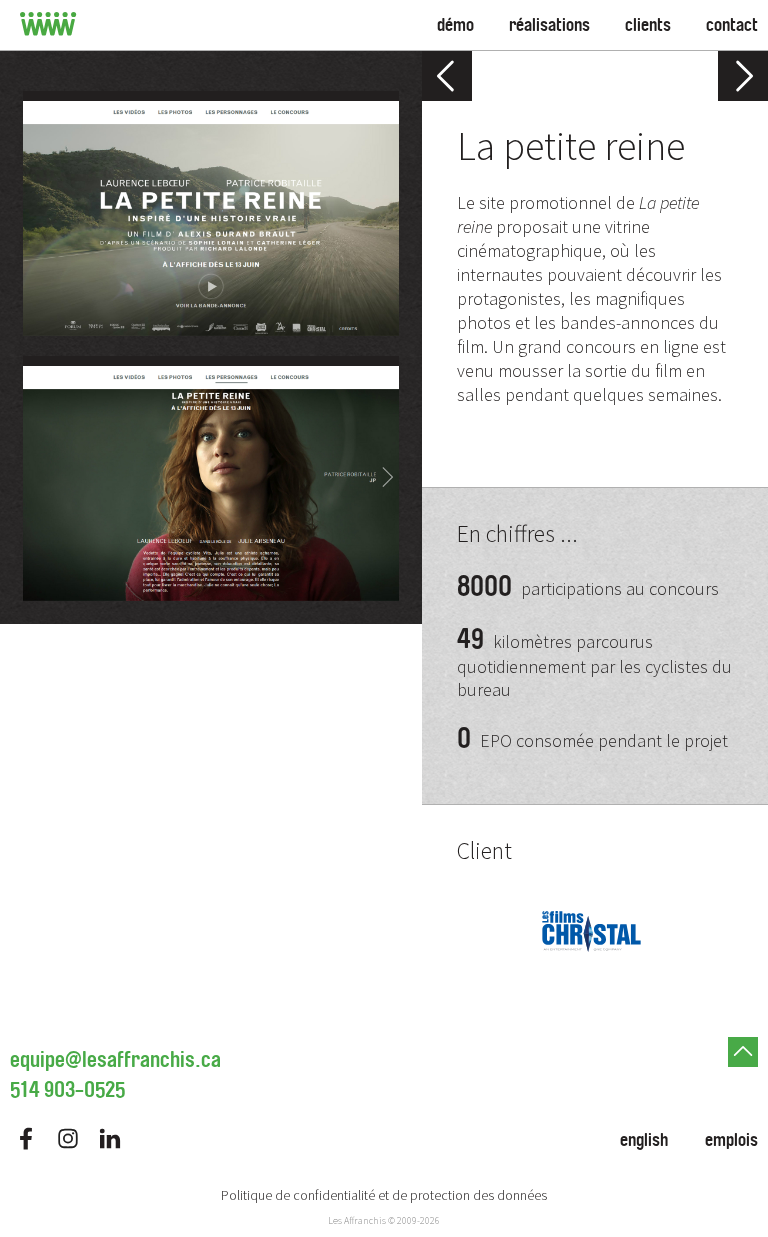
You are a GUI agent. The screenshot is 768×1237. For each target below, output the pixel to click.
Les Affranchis (357, 1220)
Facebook (26, 1138)
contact (732, 25)
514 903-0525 (67, 1090)
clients (648, 25)
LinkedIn (110, 1138)
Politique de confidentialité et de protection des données (384, 1195)
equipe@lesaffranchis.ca (115, 1060)
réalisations (549, 25)
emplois (731, 1140)
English (644, 1140)
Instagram (68, 1138)
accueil (48, 25)
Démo (455, 25)
